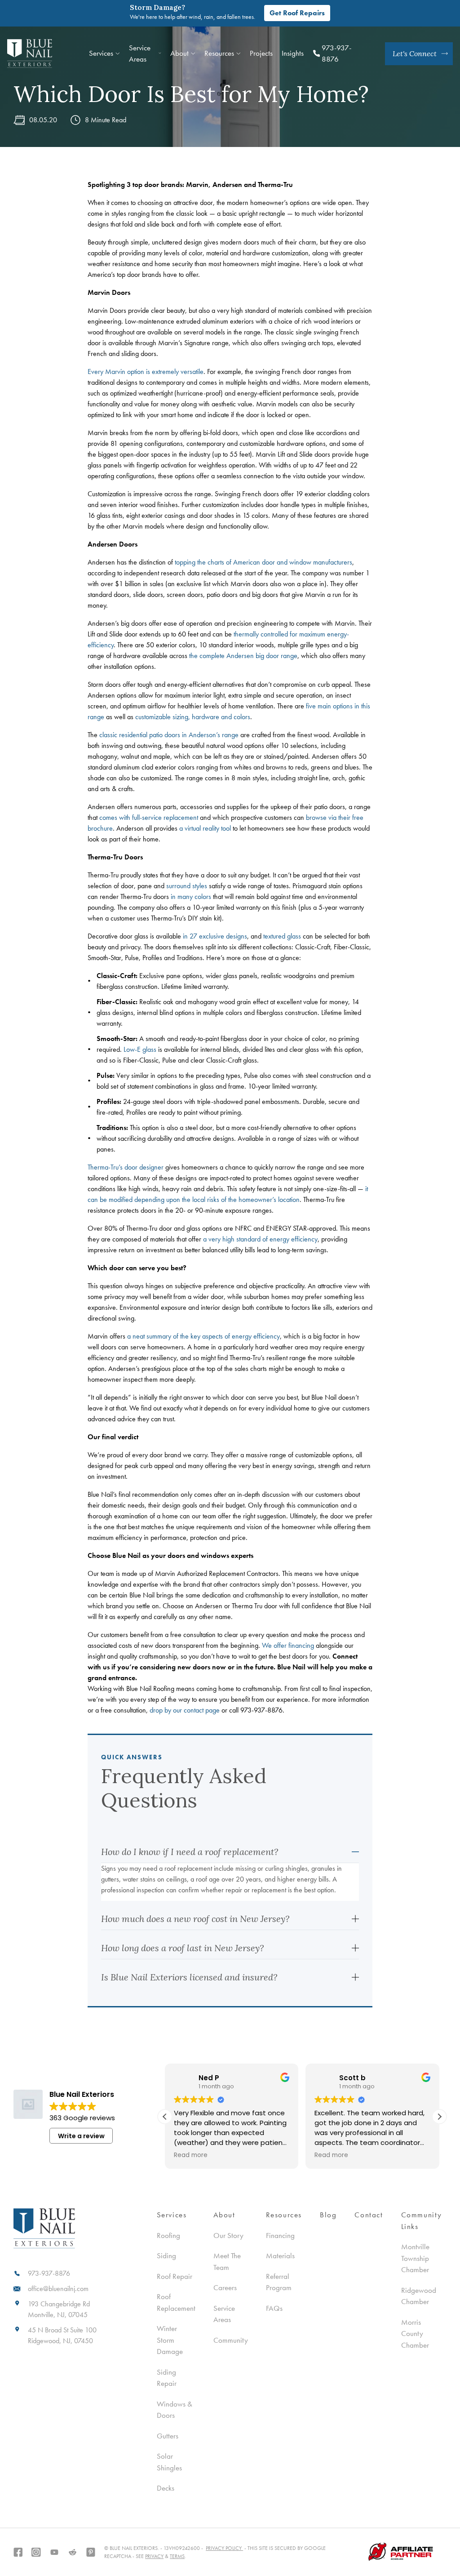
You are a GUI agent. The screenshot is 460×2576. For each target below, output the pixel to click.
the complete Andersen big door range (243, 656)
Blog (328, 2215)
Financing (280, 2235)
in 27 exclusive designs (215, 936)
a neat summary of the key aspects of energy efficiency (203, 1336)
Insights (293, 53)
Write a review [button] (81, 2136)
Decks (166, 2488)
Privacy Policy (224, 2548)
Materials (280, 2256)
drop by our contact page (185, 1710)
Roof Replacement (176, 2302)
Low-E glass (140, 1049)
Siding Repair (167, 2378)
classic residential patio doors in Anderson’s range (169, 735)
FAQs (274, 2308)
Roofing (168, 2235)
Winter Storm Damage (170, 2340)
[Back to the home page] (30, 54)
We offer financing (288, 1645)
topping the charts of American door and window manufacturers (263, 562)
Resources (284, 2215)
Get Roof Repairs (297, 13)
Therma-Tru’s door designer (126, 1167)
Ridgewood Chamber (419, 2296)
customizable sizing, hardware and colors (193, 717)
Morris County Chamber (415, 2334)
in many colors (191, 896)
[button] (439, 2117)
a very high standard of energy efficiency (260, 1239)
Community (231, 2340)
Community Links (422, 2220)
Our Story (228, 2235)
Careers (225, 2287)
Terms (177, 2556)
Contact (369, 2215)
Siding (166, 2256)
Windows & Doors (175, 2410)
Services (101, 53)
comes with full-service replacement (149, 817)
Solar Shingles (169, 2462)
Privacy (154, 2556)
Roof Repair (175, 2276)
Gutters (168, 2436)
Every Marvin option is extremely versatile (146, 371)
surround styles (187, 886)
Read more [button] (197, 2155)
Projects (261, 53)
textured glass (282, 936)
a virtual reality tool (205, 828)
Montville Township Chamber (415, 2258)
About (179, 53)
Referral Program (279, 2282)
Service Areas (140, 53)
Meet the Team (227, 2261)
